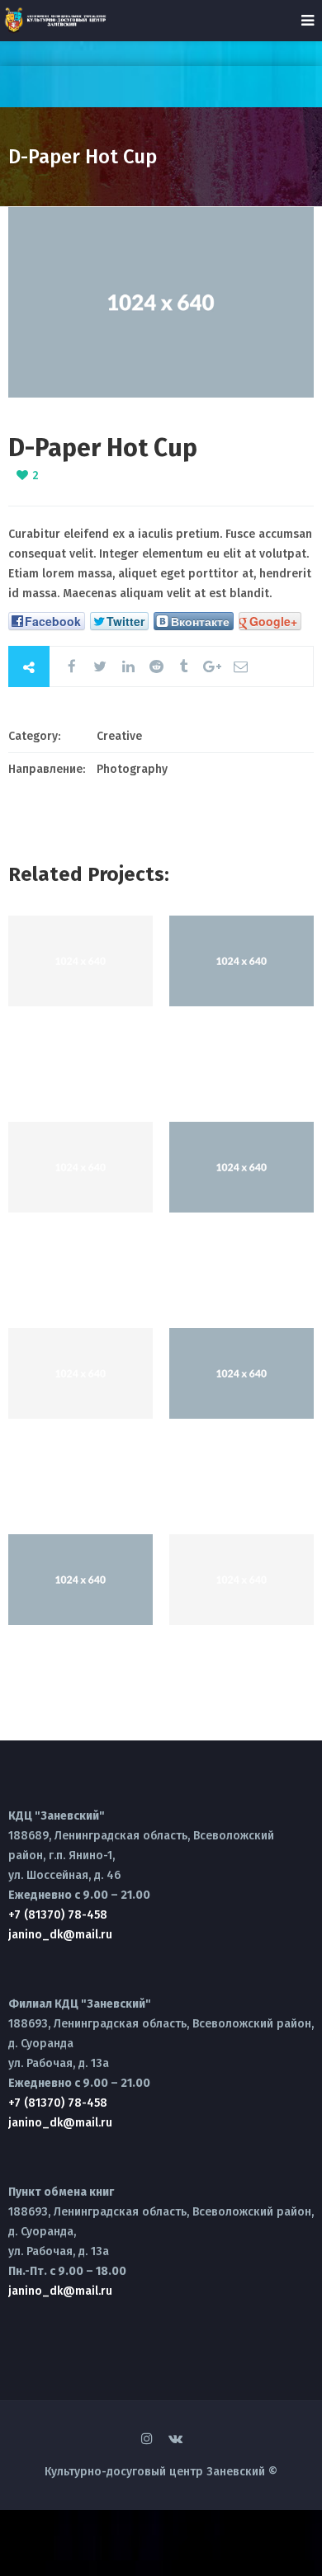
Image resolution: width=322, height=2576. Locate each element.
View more (80, 961)
